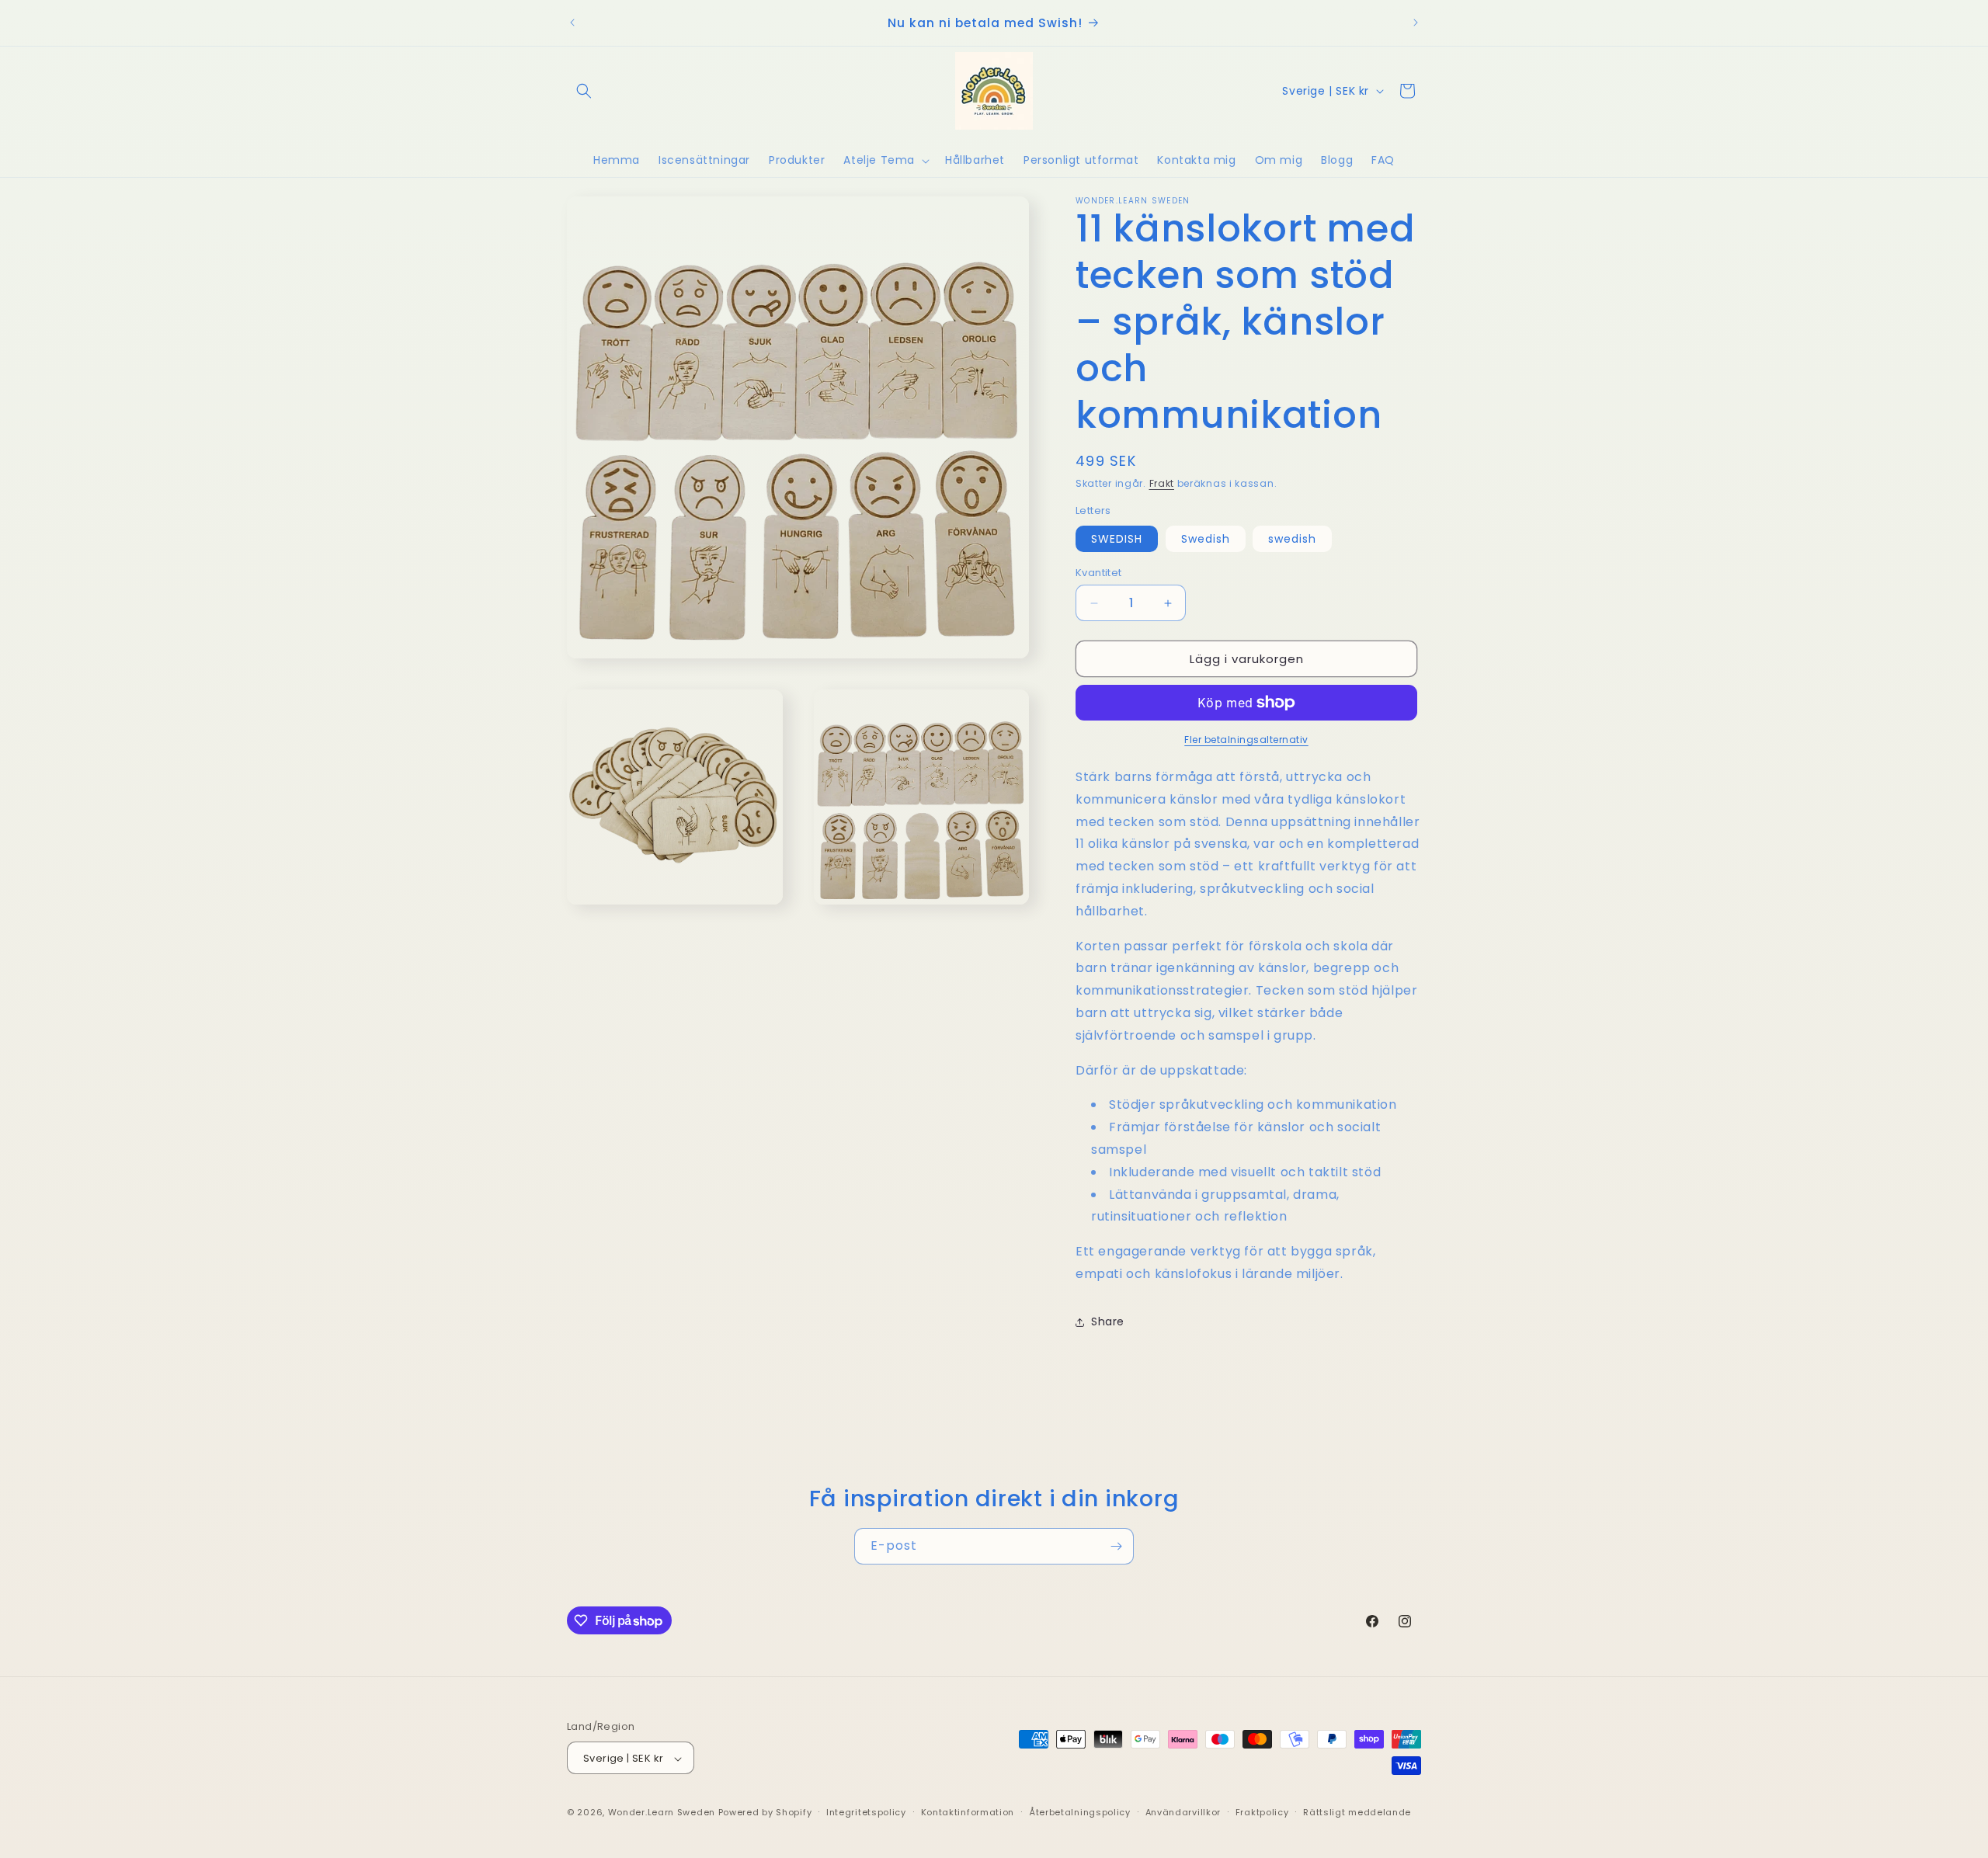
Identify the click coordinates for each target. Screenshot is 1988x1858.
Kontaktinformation (968, 1812)
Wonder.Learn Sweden (662, 1813)
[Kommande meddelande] (1416, 23)
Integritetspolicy (866, 1812)
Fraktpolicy (1262, 1812)
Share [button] (1108, 1321)
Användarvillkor (1183, 1812)
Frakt (1162, 483)
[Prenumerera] (1116, 1546)
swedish (1292, 539)
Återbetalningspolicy (1080, 1812)
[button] (584, 91)
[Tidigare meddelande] (572, 23)
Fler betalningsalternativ (1246, 740)
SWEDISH (1117, 539)
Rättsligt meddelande (1357, 1812)
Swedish (1206, 539)
